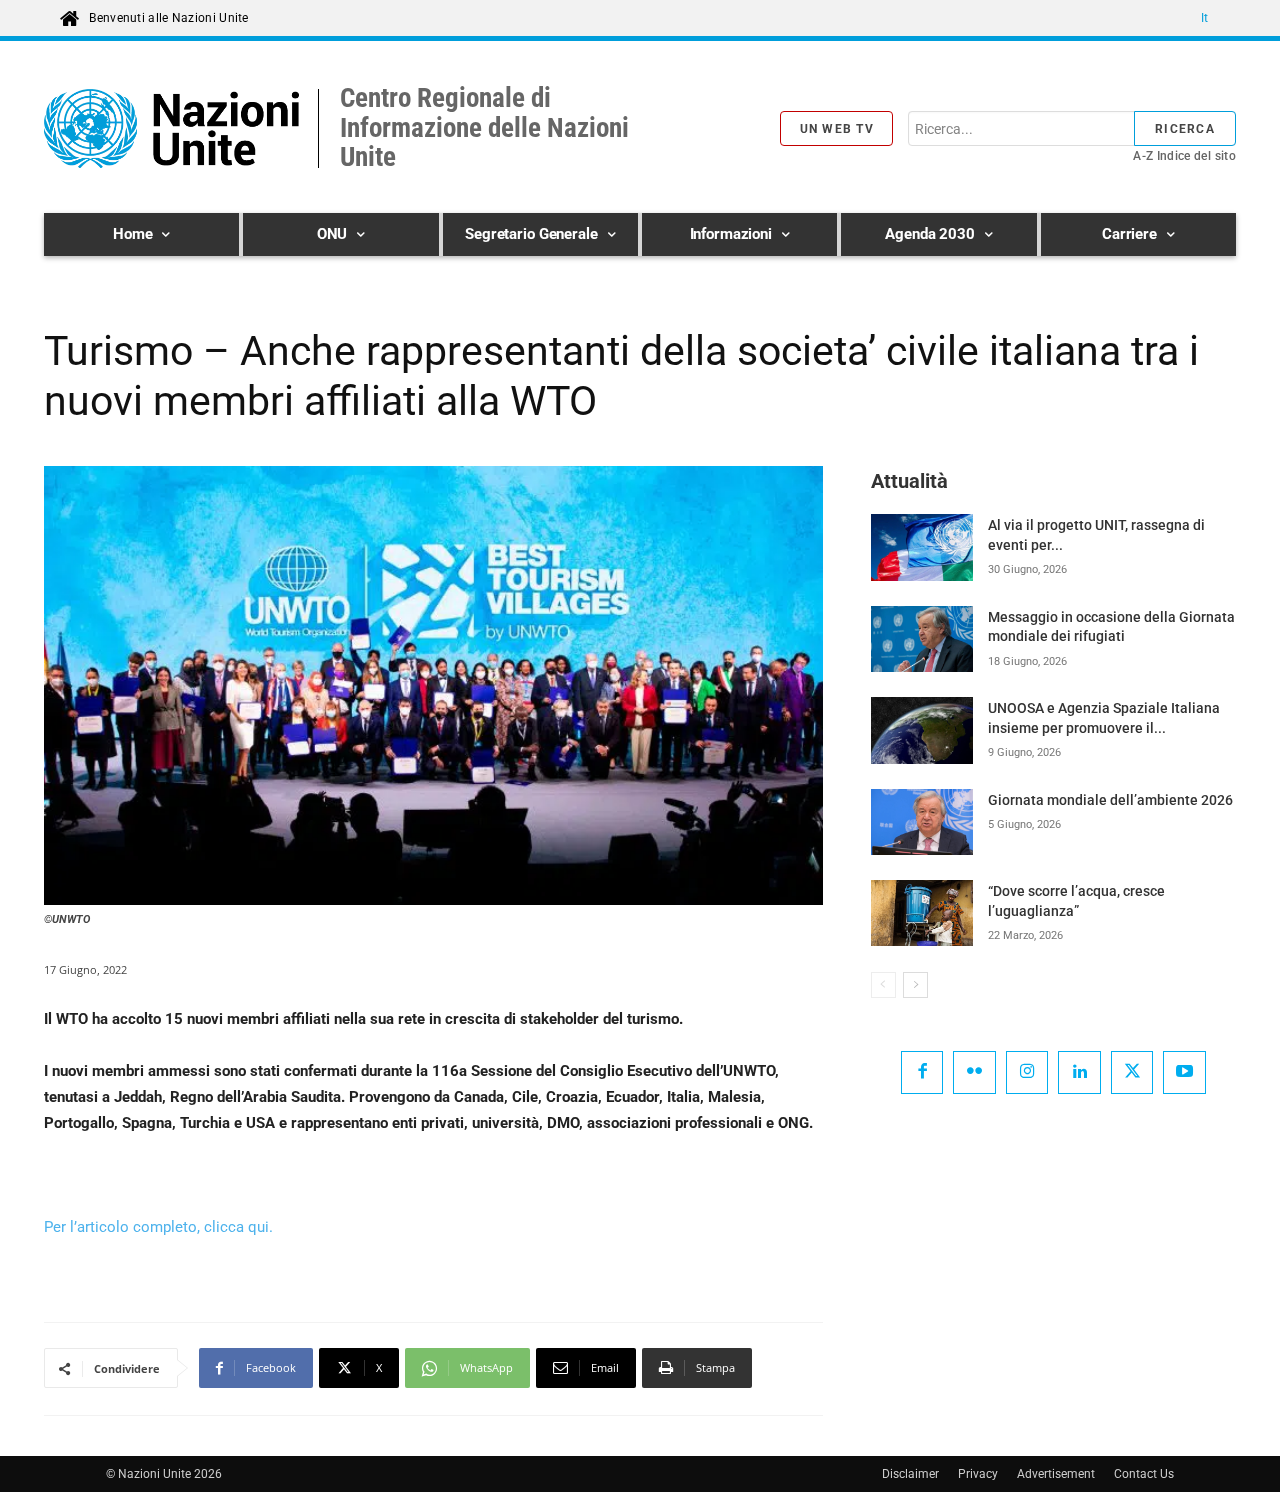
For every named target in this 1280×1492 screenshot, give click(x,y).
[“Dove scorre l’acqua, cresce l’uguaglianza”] (922, 913)
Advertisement (1056, 1474)
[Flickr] (974, 1072)
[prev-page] (883, 985)
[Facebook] (922, 1072)
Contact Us (1144, 1474)
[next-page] (915, 985)
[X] (1132, 1072)
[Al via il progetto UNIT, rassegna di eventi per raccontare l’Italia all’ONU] (922, 547)
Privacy (978, 1474)
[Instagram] (1027, 1072)
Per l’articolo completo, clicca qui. (158, 1227)
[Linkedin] (1079, 1072)
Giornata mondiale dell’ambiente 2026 (1110, 800)
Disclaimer (910, 1474)
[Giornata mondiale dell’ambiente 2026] (922, 822)
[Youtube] (1184, 1072)
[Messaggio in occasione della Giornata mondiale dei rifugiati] (922, 639)
